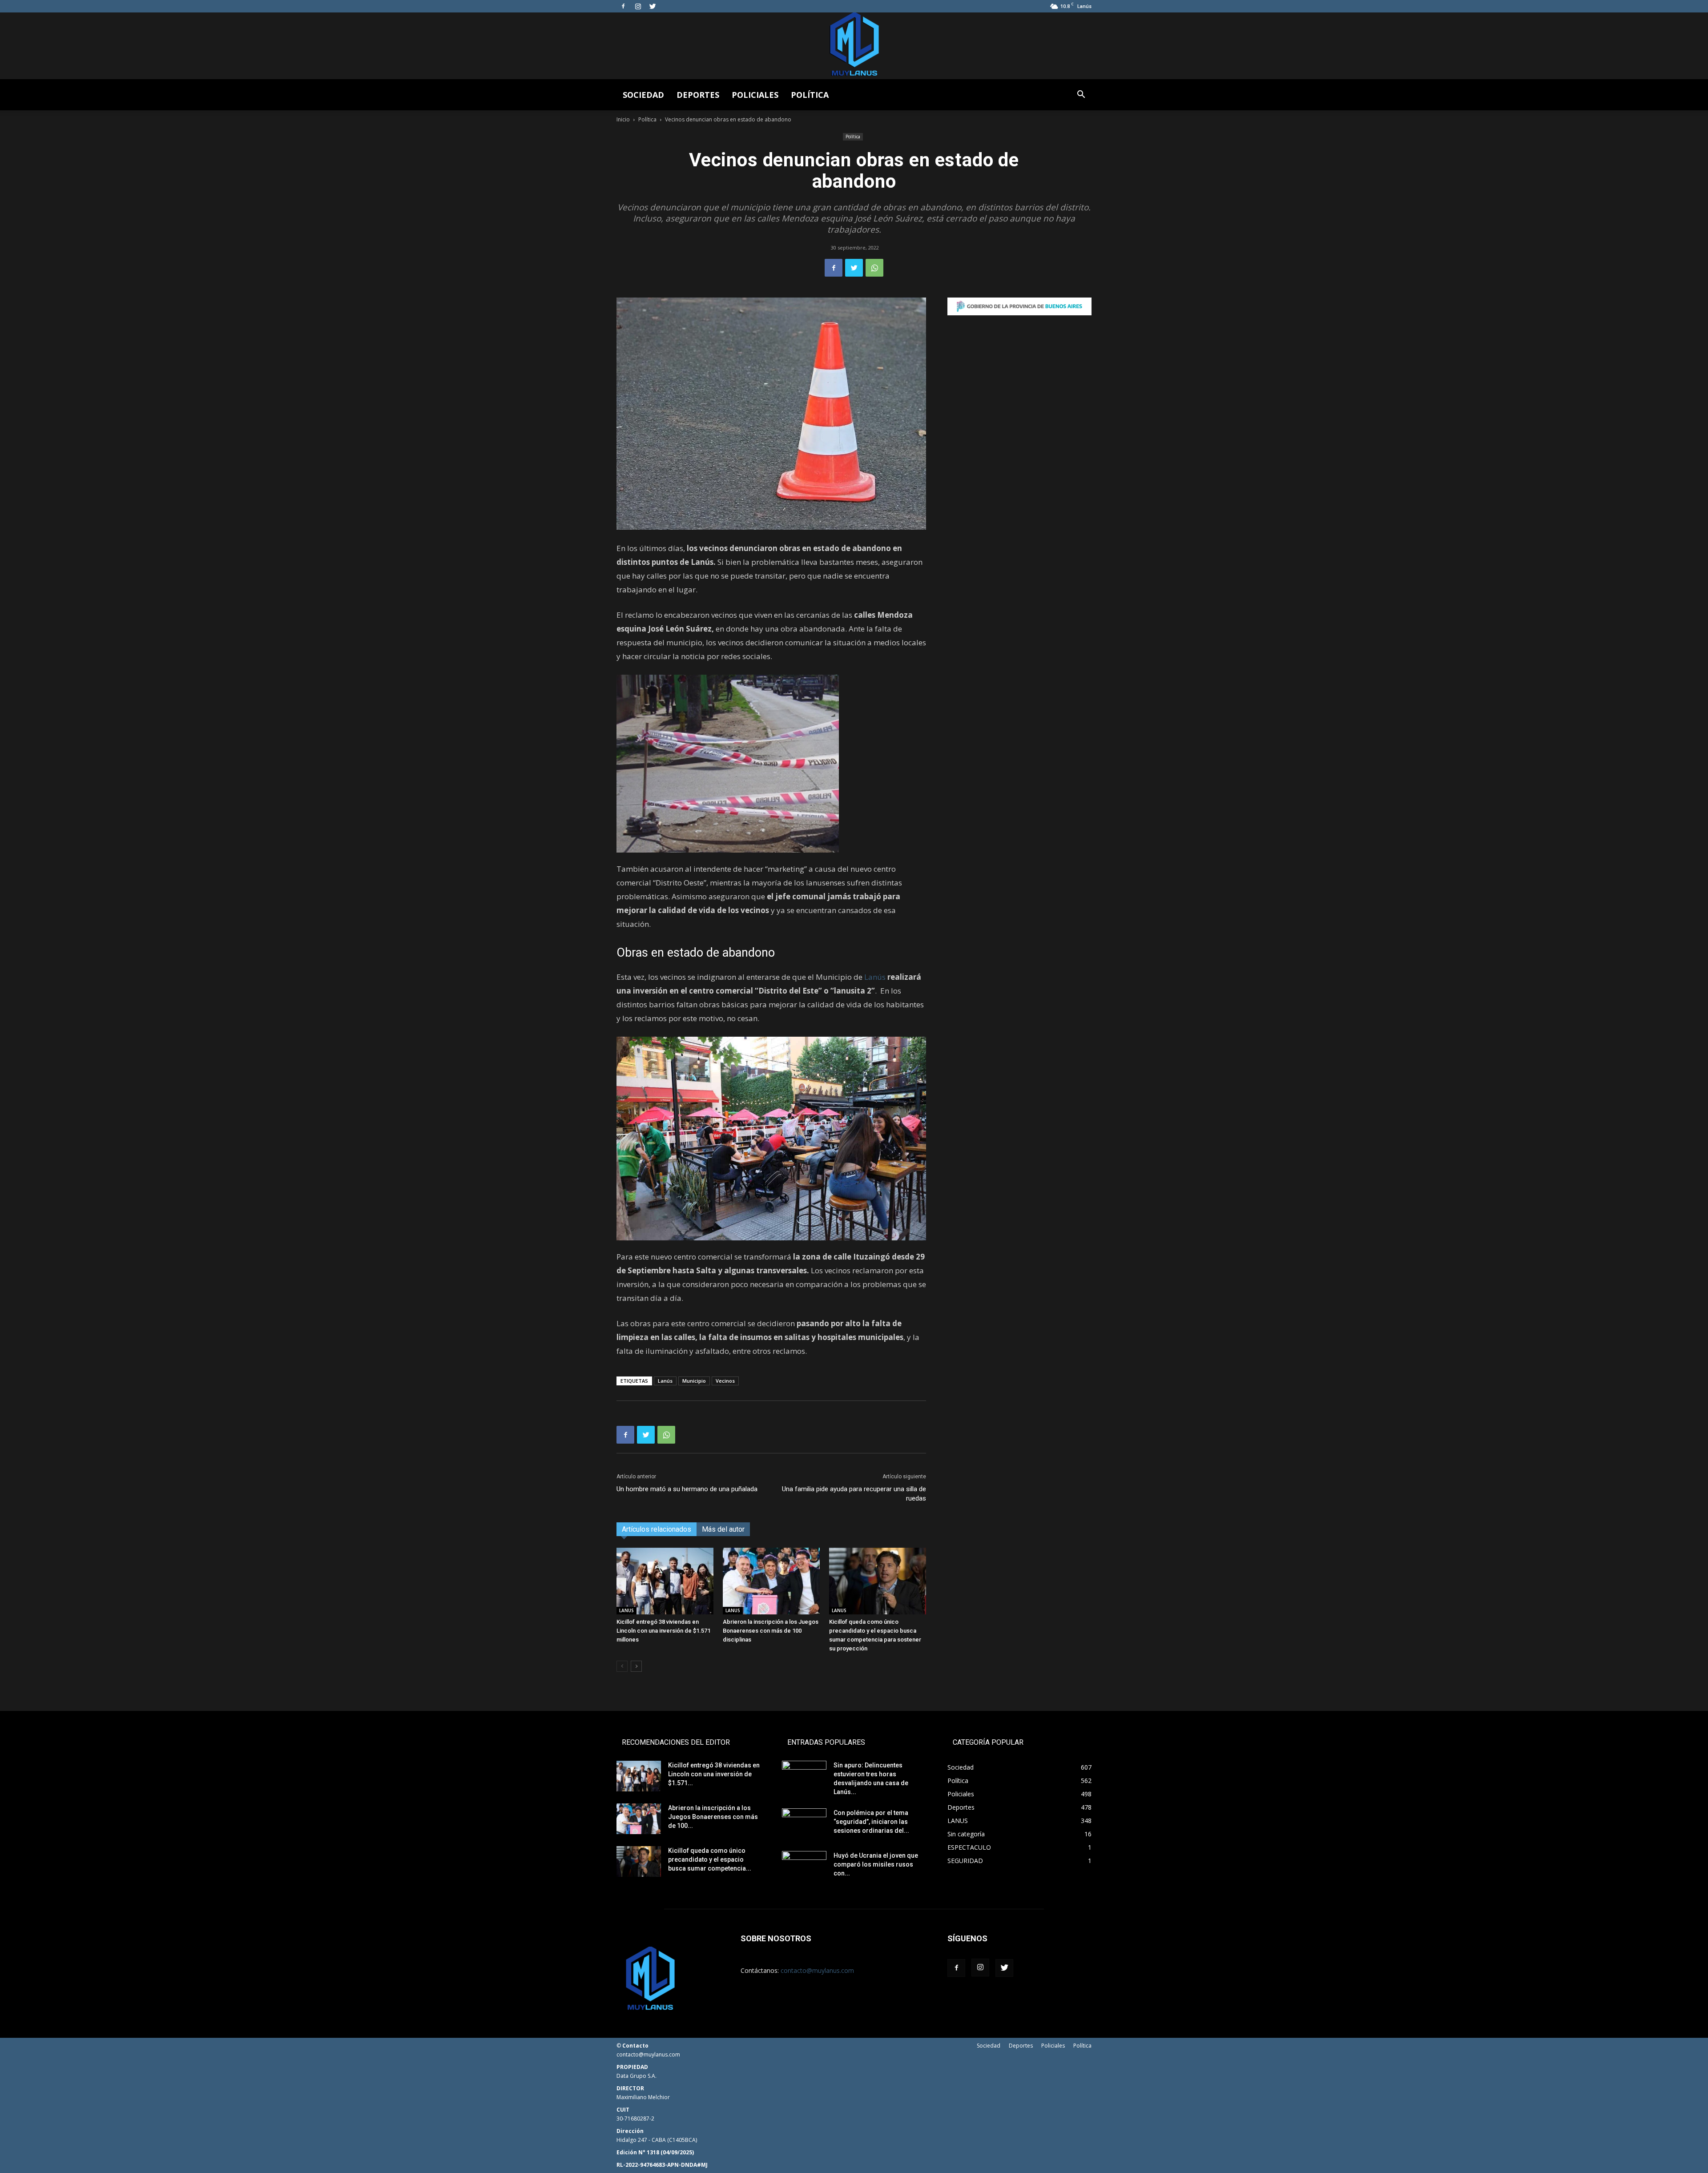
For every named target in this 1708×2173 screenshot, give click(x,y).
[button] (1081, 95)
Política (810, 95)
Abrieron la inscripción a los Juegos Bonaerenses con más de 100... (713, 1817)
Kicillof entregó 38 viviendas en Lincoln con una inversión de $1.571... (714, 1774)
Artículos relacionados (657, 1529)
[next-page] (636, 1666)
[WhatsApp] (874, 268)
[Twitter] (653, 6)
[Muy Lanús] (854, 46)
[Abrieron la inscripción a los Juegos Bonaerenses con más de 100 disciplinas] (771, 1581)
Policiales (755, 95)
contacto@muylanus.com (817, 1970)
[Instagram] (638, 6)
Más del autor (723, 1529)
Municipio (694, 1381)
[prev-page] (622, 1666)
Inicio (623, 119)
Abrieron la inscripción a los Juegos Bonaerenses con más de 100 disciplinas (771, 1631)
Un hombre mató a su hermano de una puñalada (687, 1489)
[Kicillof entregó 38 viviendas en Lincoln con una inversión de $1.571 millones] (665, 1581)
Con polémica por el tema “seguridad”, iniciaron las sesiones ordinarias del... (871, 1822)
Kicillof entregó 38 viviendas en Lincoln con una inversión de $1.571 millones (663, 1631)
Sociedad (643, 95)
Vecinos (725, 1381)
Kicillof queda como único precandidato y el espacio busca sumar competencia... (710, 1859)
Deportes (698, 95)
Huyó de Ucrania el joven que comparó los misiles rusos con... (876, 1864)
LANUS (626, 1610)
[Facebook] (623, 6)
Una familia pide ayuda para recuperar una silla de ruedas (854, 1494)
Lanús (875, 977)
